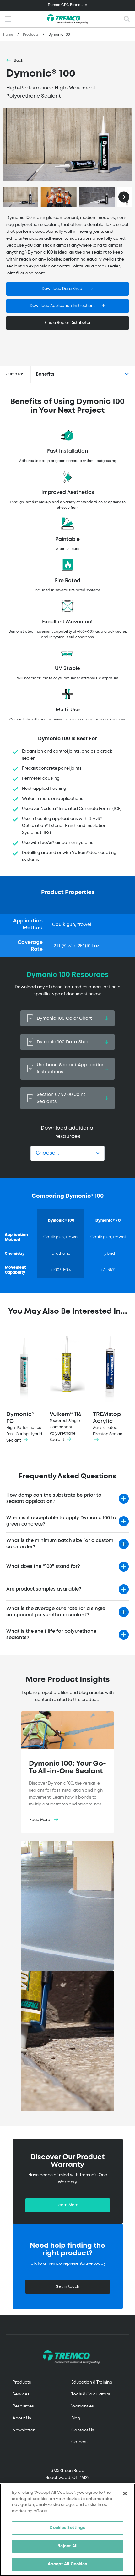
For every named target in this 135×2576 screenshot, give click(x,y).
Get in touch (67, 2287)
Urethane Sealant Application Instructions (71, 1069)
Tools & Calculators (91, 2394)
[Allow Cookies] (67, 145)
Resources (23, 2406)
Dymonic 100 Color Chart (64, 1018)
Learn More (67, 2205)
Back (19, 61)
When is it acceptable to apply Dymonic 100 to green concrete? (61, 1521)
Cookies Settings (67, 2528)
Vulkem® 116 (66, 1427)
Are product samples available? (44, 1589)
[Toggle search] (127, 19)
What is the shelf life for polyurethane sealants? (51, 1635)
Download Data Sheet (63, 289)
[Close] (125, 2493)
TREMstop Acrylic (108, 1424)
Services (21, 2394)
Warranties (83, 2406)
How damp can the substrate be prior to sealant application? (54, 1499)
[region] (67, 2530)
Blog (76, 2418)
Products (31, 35)
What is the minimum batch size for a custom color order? (60, 1544)
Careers (79, 2442)
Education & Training (92, 2382)
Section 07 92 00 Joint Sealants (61, 1098)
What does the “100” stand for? (43, 1567)
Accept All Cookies (67, 2564)
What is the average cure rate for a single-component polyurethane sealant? (57, 1612)
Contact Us (83, 2430)
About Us (22, 2418)
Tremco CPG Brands (65, 5)
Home (8, 35)
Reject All (67, 2546)
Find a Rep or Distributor (68, 323)
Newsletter (24, 2430)
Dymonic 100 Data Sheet (64, 1042)
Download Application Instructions (63, 306)
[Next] (124, 197)
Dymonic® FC (24, 1427)
